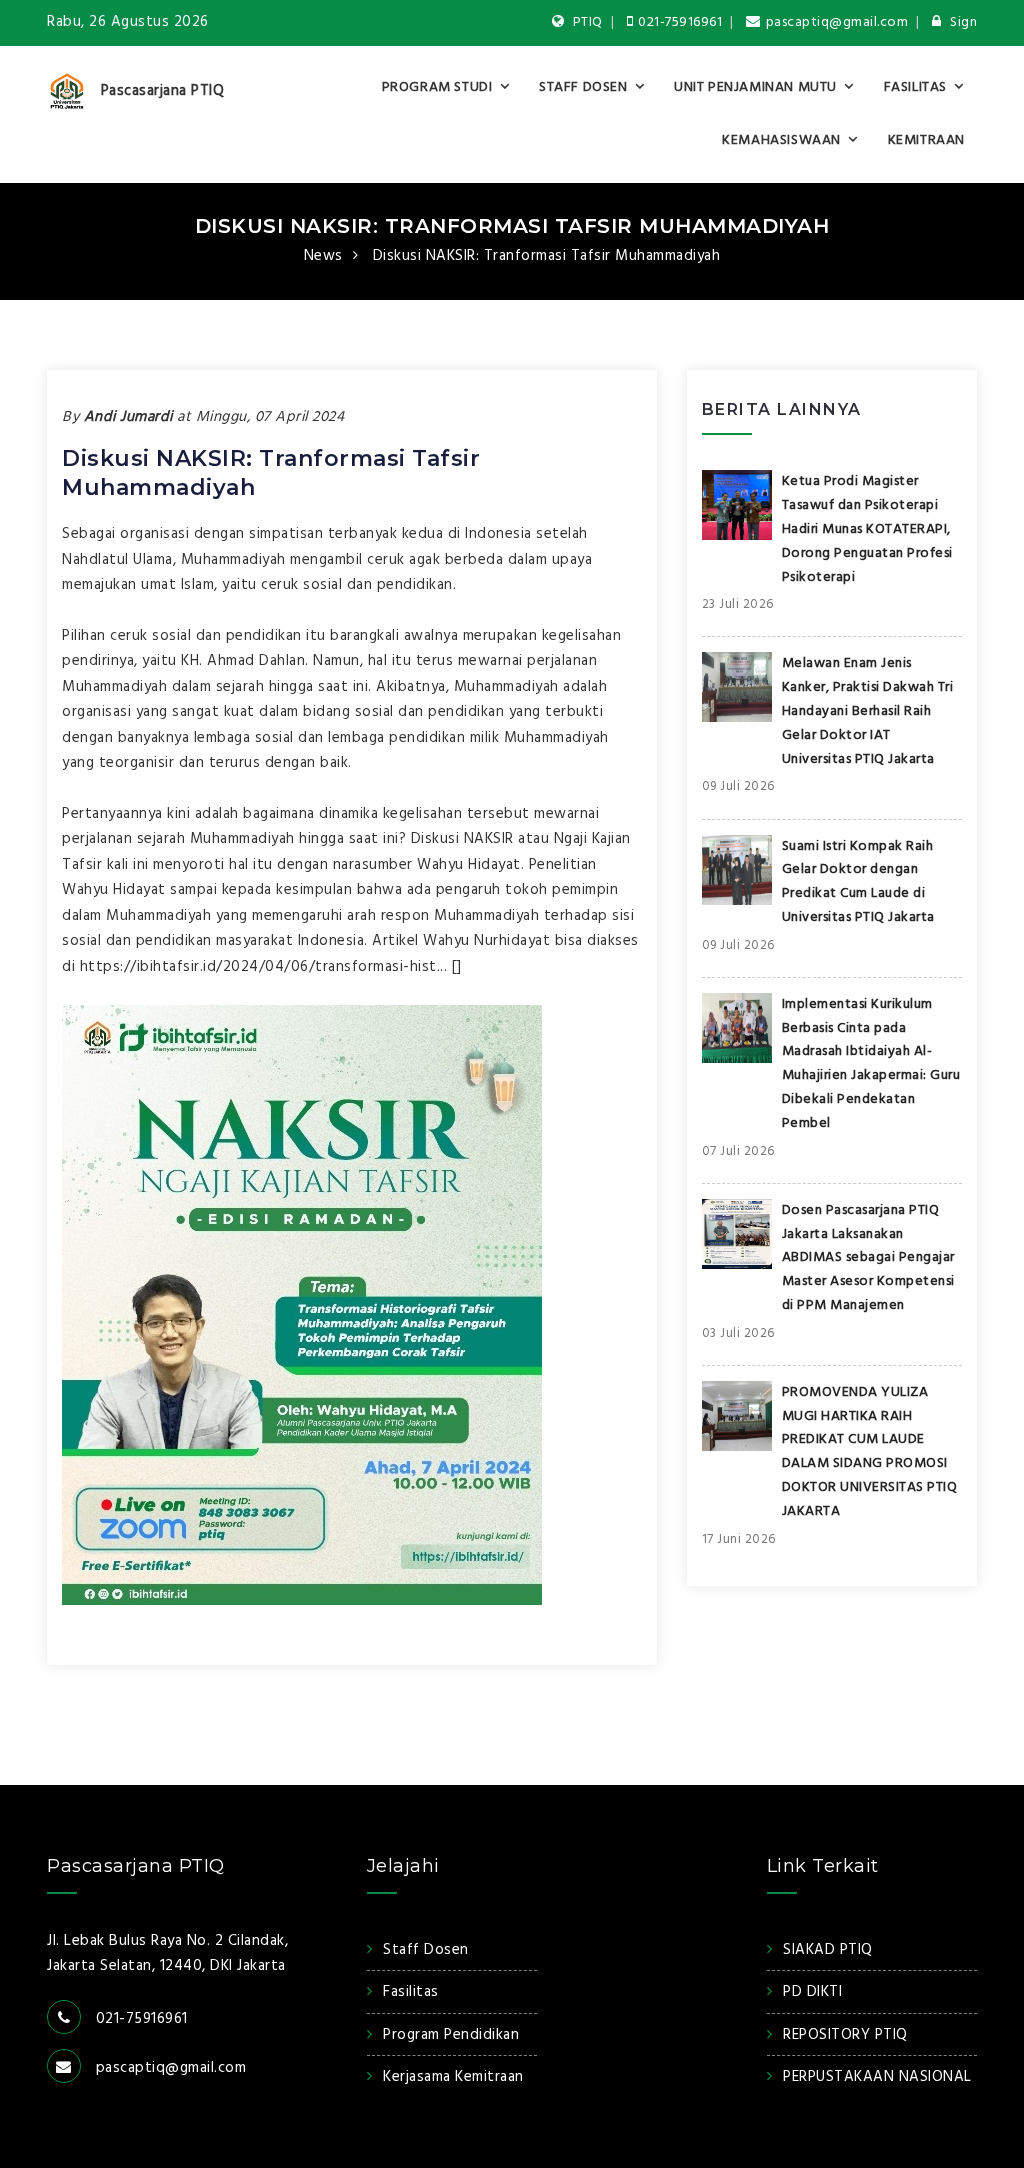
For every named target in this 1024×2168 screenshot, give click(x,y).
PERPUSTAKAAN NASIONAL (877, 2077)
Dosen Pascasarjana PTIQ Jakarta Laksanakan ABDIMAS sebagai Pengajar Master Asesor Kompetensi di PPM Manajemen (868, 1258)
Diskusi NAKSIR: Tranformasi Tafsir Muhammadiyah (512, 226)
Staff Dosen (583, 87)
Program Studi (437, 87)
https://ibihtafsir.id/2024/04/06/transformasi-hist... (264, 967)
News (323, 256)
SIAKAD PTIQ (828, 1950)
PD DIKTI (812, 1992)
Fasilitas (915, 87)
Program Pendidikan (451, 2035)
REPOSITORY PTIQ (845, 2035)
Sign (962, 22)
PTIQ (586, 22)
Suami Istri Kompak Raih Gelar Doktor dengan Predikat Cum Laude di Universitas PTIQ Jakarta (858, 882)
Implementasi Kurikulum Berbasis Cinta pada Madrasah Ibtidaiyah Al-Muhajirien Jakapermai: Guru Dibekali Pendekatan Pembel (871, 1064)
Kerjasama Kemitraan (453, 2077)
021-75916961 (680, 22)
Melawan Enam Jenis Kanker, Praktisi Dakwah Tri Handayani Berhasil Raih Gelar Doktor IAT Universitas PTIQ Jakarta (868, 711)
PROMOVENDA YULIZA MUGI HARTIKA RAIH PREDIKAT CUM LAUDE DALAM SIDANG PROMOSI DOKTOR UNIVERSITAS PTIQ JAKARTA (870, 1452)
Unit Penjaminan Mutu (755, 87)
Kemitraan (926, 140)
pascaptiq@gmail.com (837, 22)
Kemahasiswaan (781, 140)
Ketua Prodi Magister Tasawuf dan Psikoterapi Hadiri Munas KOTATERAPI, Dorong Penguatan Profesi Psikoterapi (867, 529)
